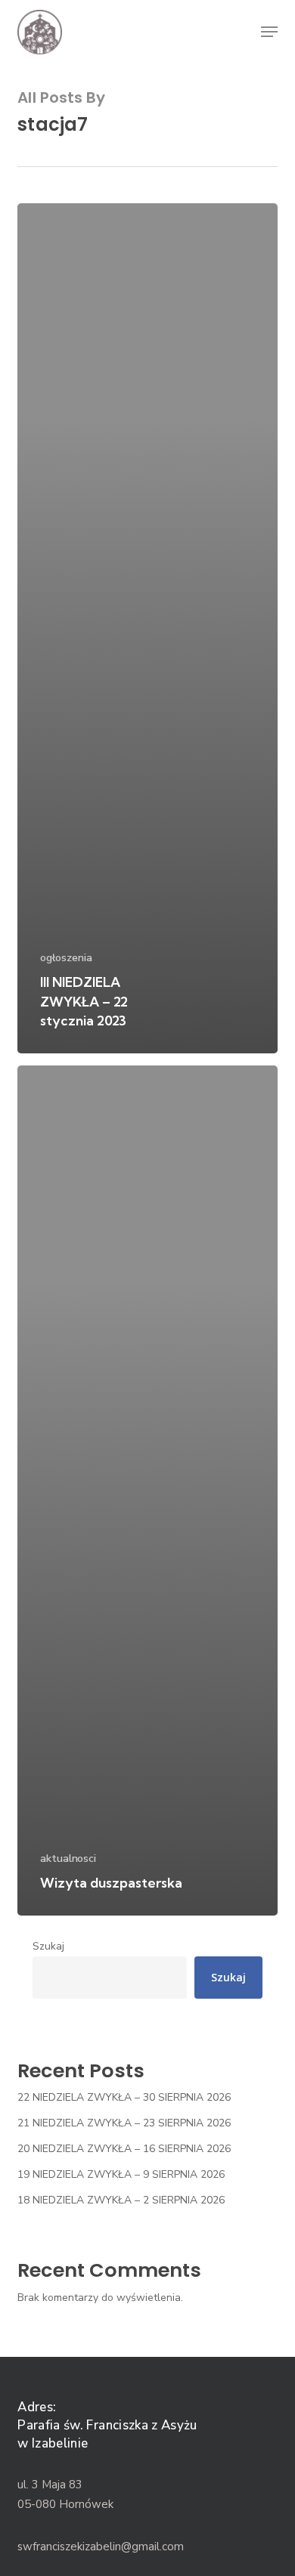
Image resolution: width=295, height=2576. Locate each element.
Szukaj (48, 1946)
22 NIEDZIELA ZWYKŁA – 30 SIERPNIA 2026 (124, 2097)
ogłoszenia (66, 958)
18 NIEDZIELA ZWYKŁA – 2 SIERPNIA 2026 (121, 2200)
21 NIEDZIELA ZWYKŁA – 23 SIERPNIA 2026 (124, 2123)
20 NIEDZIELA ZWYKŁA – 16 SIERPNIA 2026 (124, 2149)
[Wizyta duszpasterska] (147, 1491)
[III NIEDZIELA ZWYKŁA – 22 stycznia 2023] (147, 628)
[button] (269, 32)
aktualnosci (68, 1859)
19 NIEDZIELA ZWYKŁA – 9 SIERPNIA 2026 (121, 2174)
